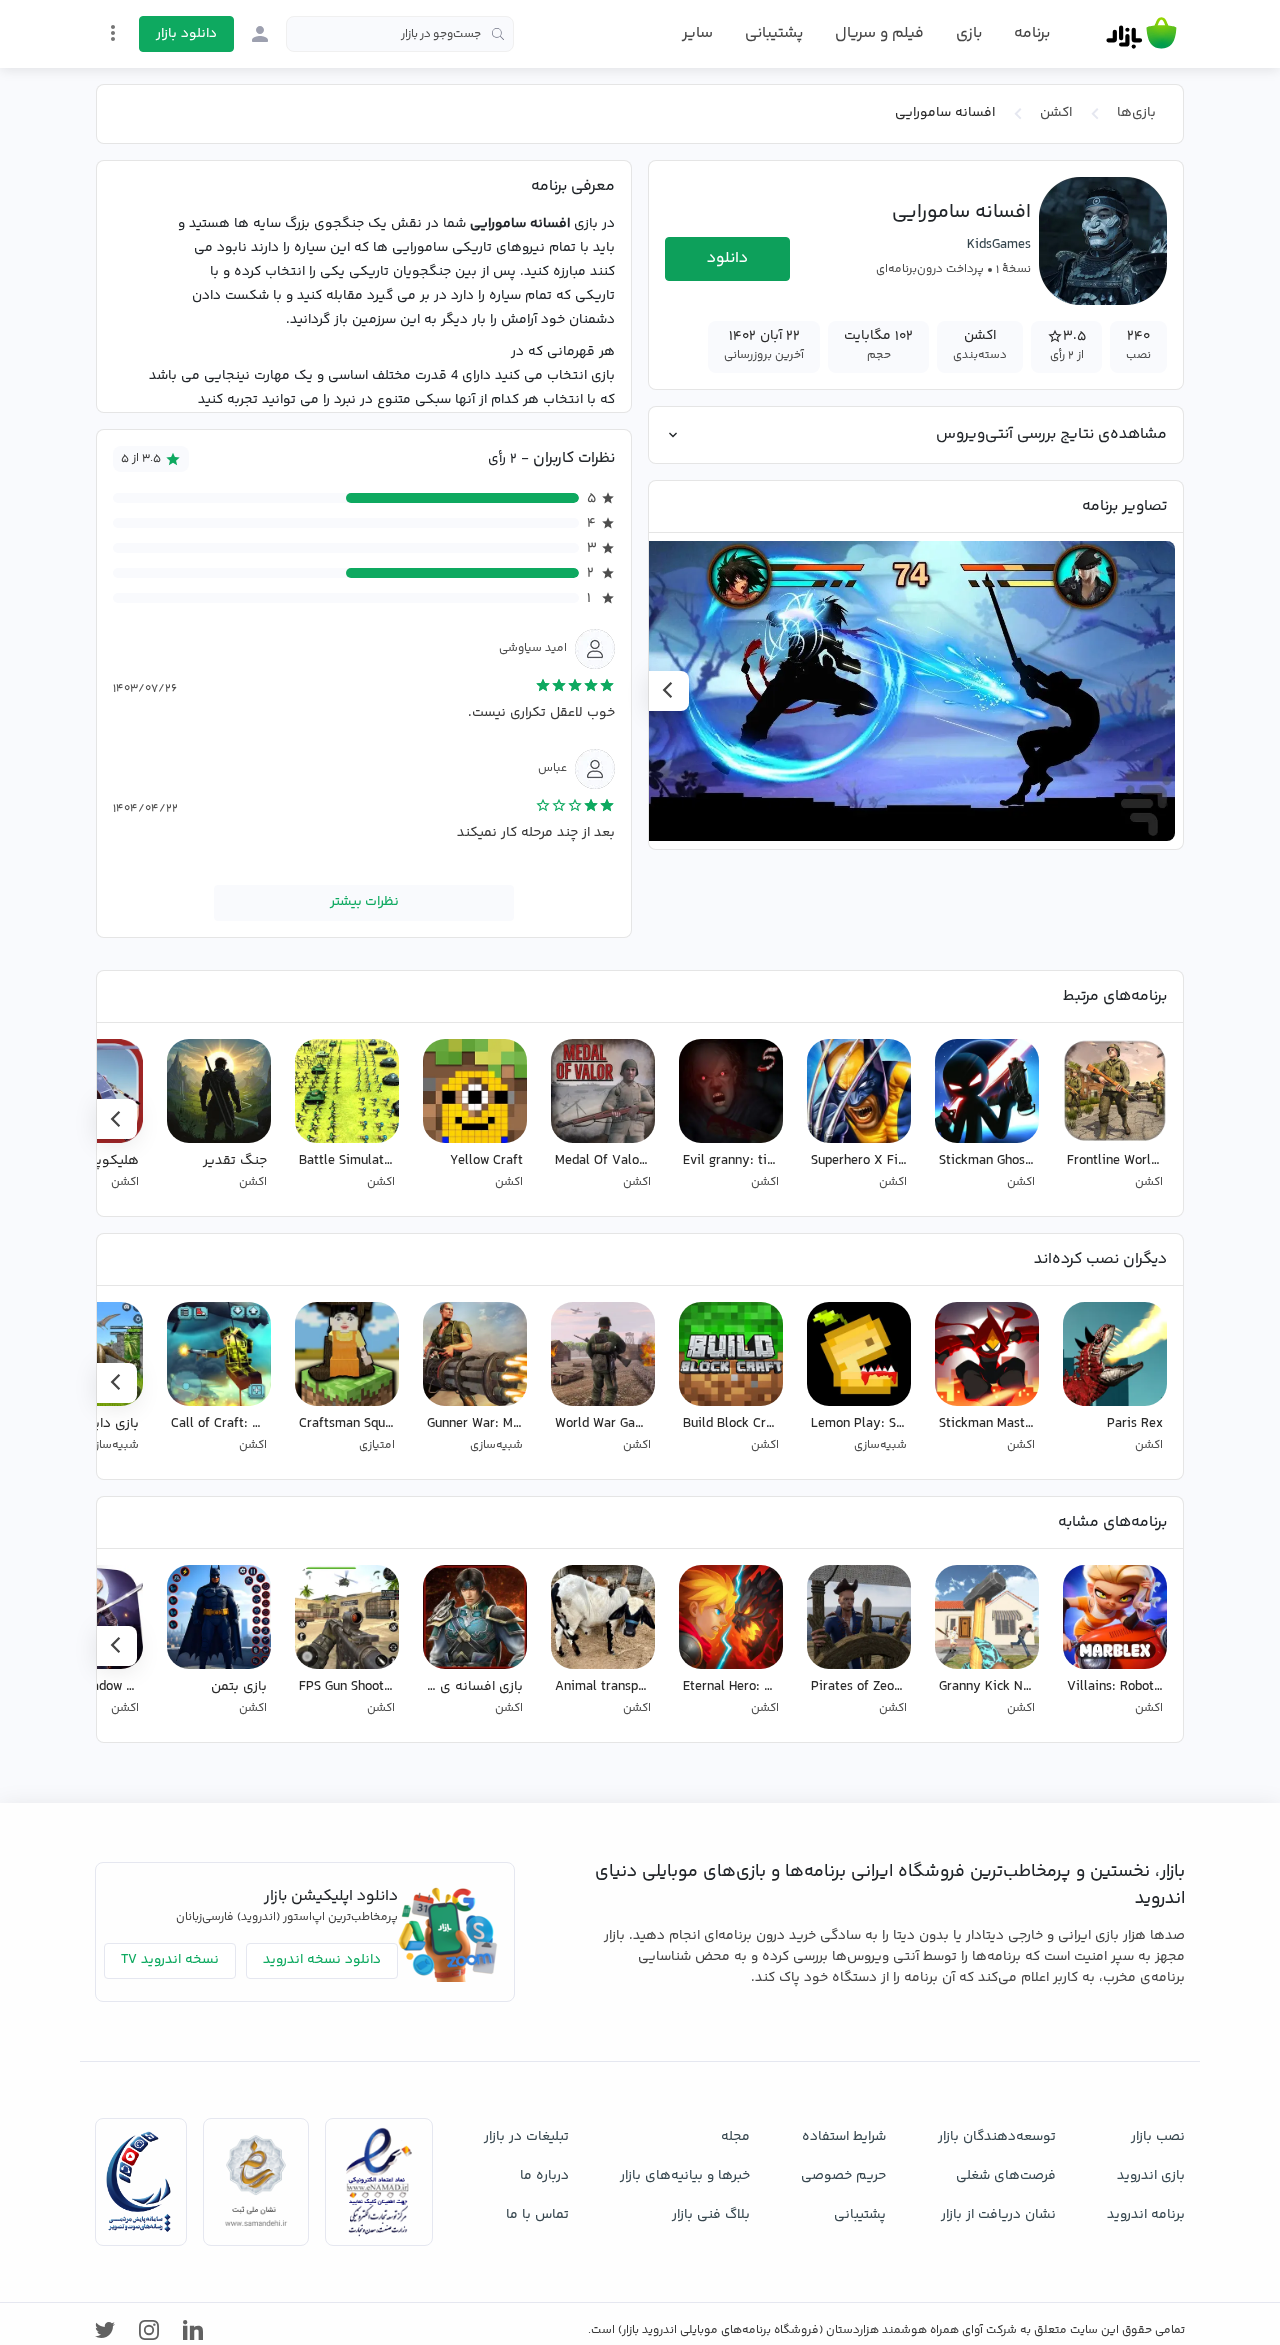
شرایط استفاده (844, 2137)
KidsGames (999, 245)
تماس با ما (537, 2215)
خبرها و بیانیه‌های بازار (685, 2176)
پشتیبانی (774, 33)
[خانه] (1141, 34)
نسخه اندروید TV (170, 1960)
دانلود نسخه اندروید (322, 1960)
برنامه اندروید (1146, 2215)
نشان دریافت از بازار (998, 2215)
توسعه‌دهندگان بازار (997, 2137)
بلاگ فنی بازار (711, 2215)
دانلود (727, 258)
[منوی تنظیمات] (113, 33)
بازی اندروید (1151, 2176)
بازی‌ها (1136, 113)
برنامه (1032, 34)
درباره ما (544, 2176)
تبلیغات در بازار (526, 2137)
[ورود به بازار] (260, 34)
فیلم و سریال (879, 33)
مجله (735, 2137)
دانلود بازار (186, 34)
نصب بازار (1158, 2137)
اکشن (1056, 113)
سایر (697, 34)
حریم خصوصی (843, 2176)
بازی (969, 34)
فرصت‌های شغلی (1006, 2176)
